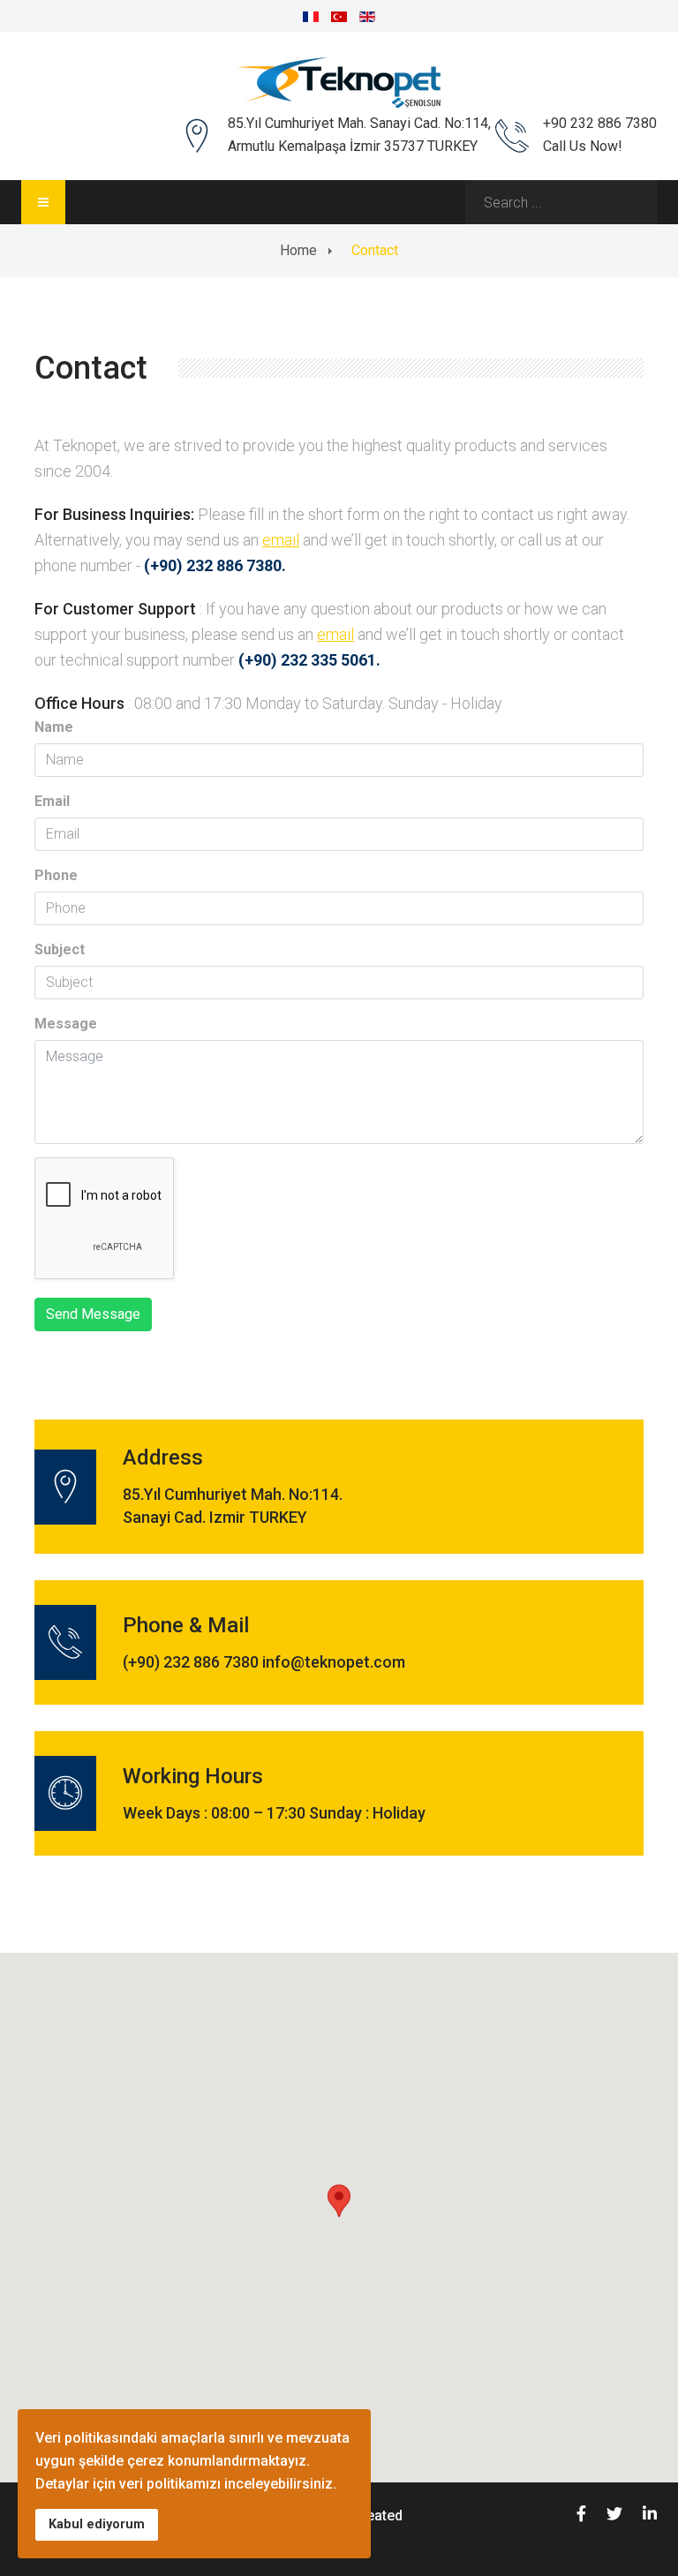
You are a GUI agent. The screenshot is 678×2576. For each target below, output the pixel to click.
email (281, 540)
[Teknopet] (339, 83)
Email (52, 801)
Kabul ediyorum (97, 2524)
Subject (60, 949)
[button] (339, 2201)
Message (66, 1024)
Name (54, 727)
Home (298, 250)
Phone (56, 875)
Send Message (93, 1314)
